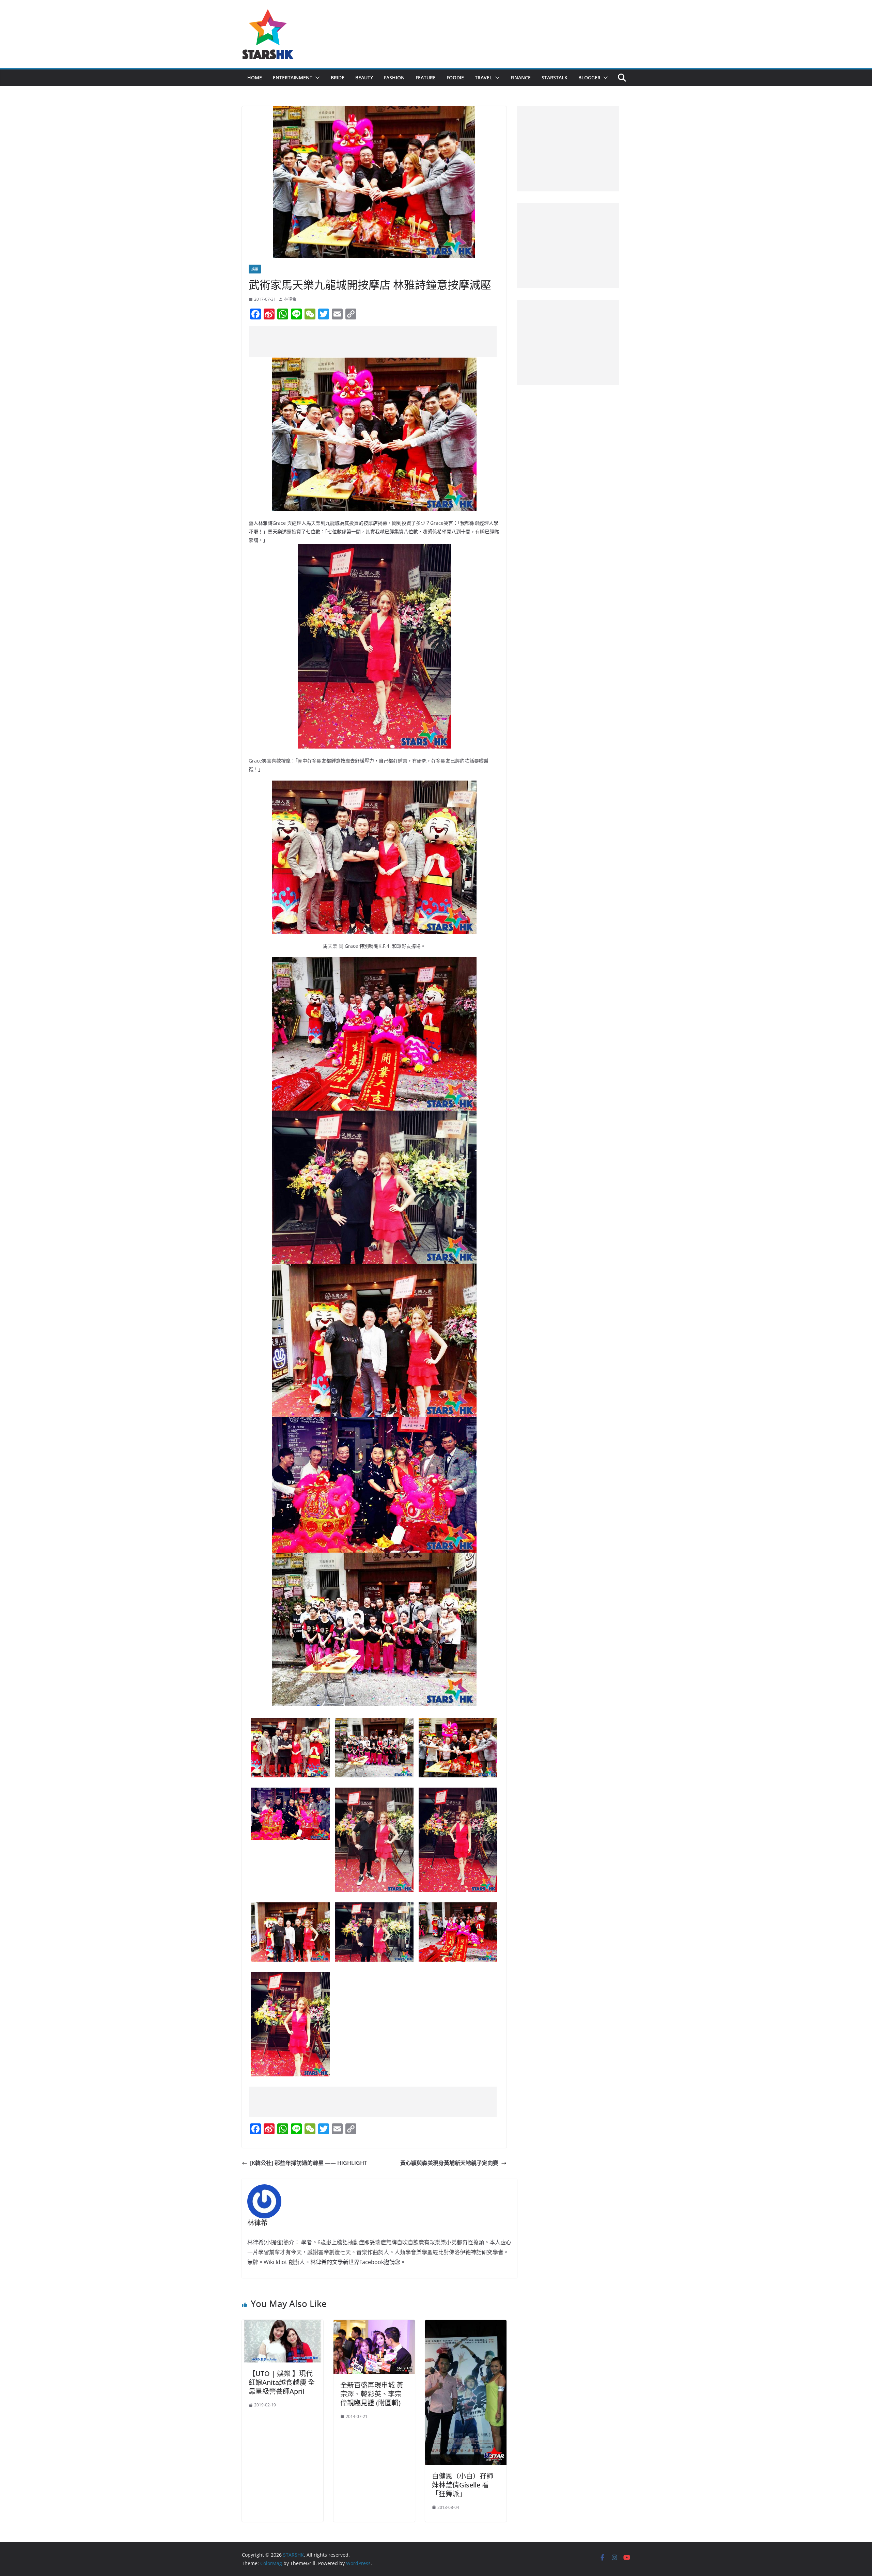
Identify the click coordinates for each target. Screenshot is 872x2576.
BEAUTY (364, 77)
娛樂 (255, 269)
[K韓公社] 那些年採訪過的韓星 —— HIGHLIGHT (309, 2163)
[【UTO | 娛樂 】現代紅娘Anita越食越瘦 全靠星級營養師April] (283, 2325)
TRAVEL (484, 77)
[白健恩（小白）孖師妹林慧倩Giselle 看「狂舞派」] (466, 2325)
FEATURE (426, 77)
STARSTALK (555, 77)
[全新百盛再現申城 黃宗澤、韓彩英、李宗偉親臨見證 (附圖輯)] (374, 2325)
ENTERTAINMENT (293, 77)
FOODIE (455, 77)
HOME (255, 77)
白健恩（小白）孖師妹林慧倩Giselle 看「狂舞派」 (463, 2485)
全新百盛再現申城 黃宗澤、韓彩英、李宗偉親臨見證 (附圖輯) (372, 2394)
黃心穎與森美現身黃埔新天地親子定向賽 (449, 2163)
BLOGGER (589, 77)
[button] (316, 78)
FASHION (394, 77)
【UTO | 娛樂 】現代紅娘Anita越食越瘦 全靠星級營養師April (282, 2382)
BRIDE (338, 77)
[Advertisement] (373, 342)
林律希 (290, 299)
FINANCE (521, 77)
